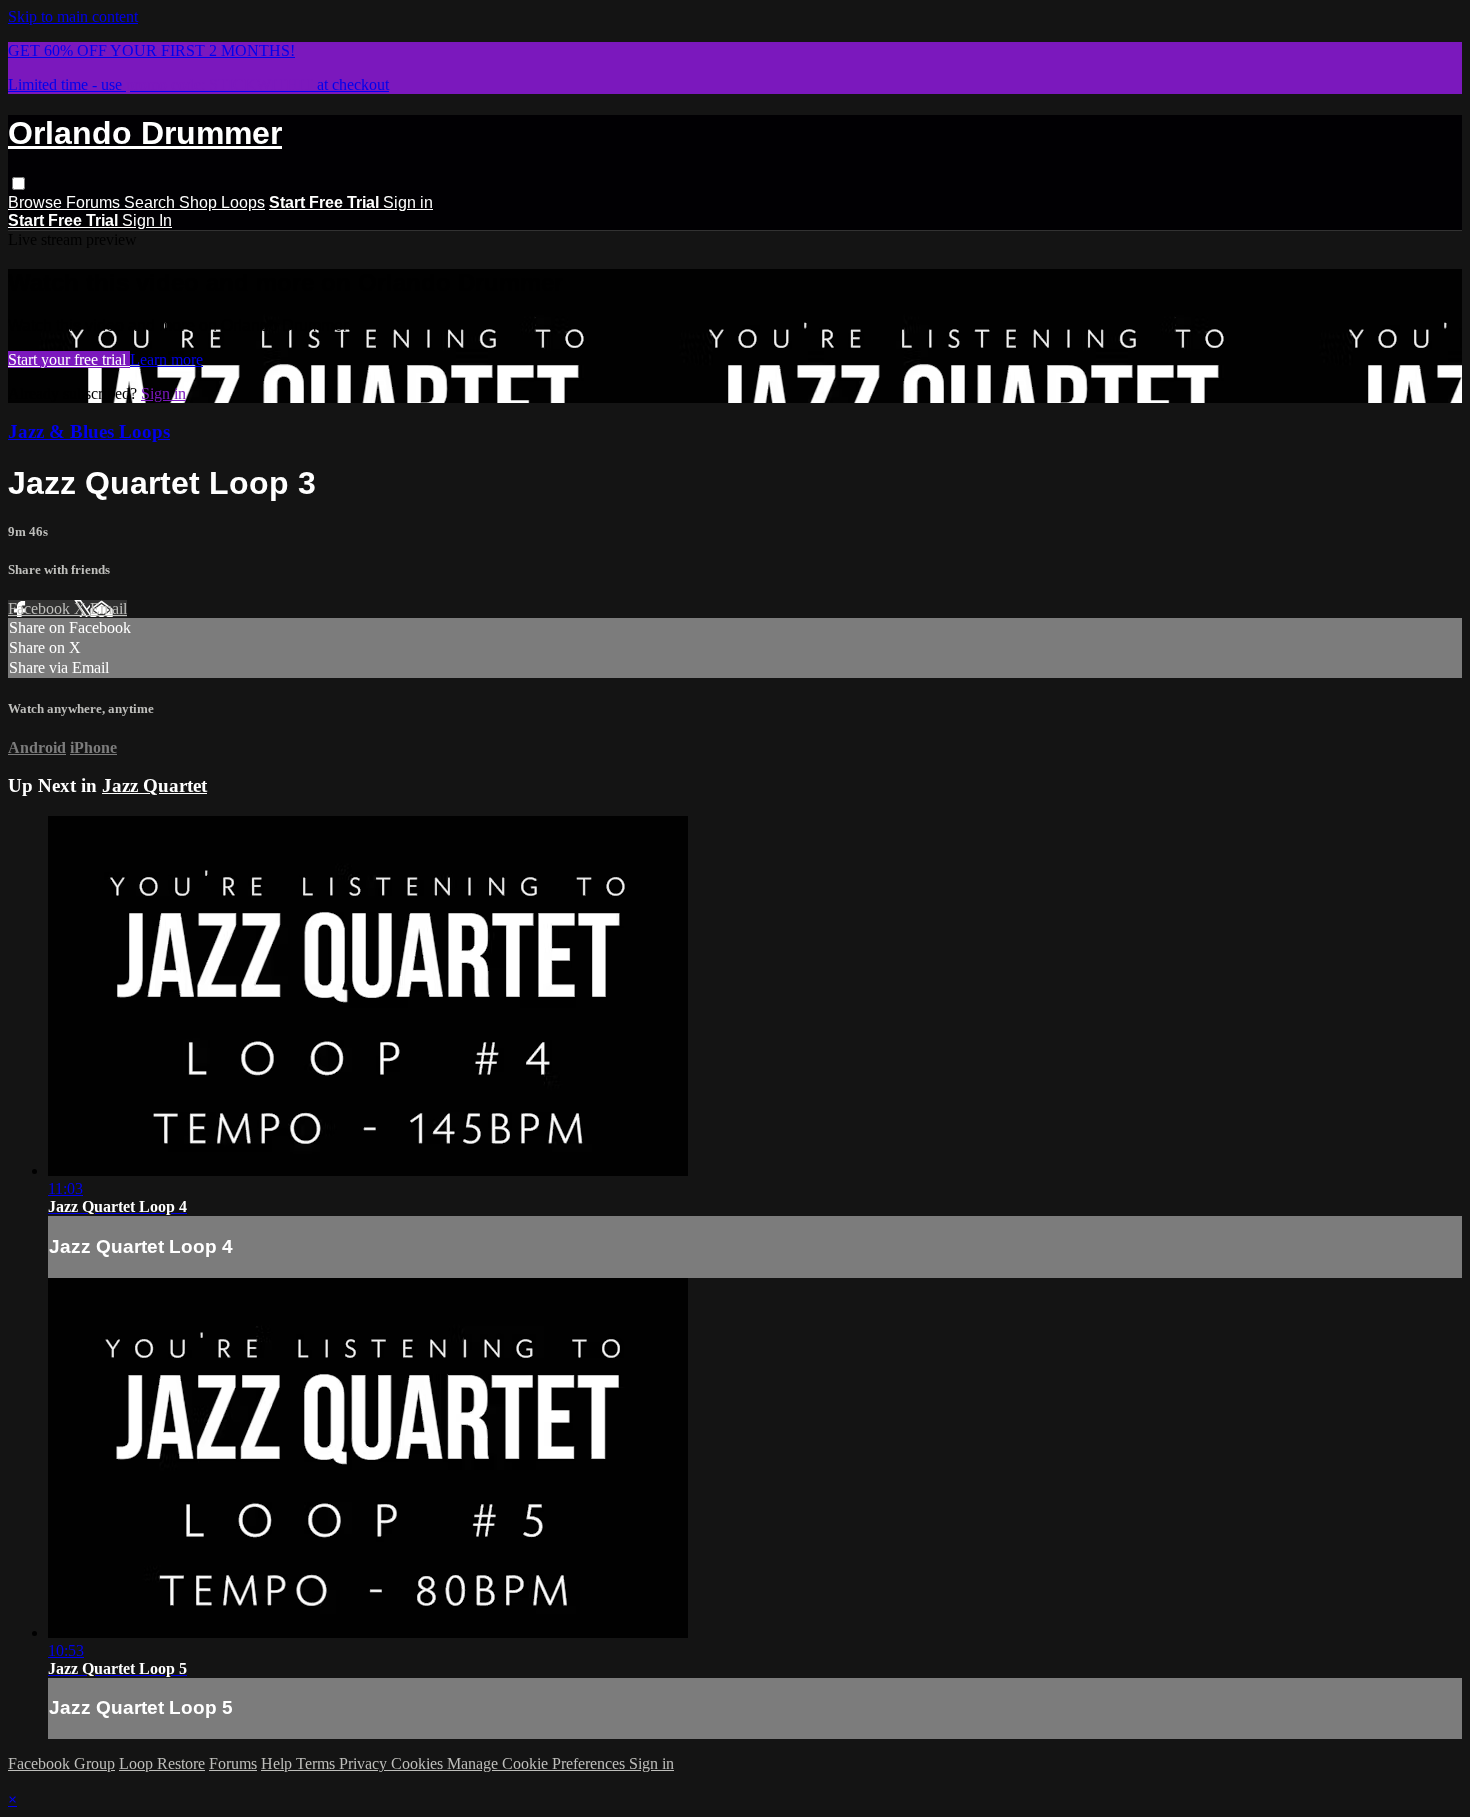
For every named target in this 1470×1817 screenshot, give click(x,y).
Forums (95, 202)
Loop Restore (162, 1763)
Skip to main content (73, 16)
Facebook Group (61, 1763)
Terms (317, 1763)
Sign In (147, 220)
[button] (18, 183)
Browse (37, 202)
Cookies (419, 1763)
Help (278, 1763)
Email (108, 608)
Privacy (365, 1763)
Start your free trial (69, 359)
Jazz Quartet (154, 785)
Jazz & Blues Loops (89, 431)
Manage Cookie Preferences (538, 1763)
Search (151, 202)
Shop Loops (222, 202)
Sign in (408, 202)
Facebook (41, 608)
